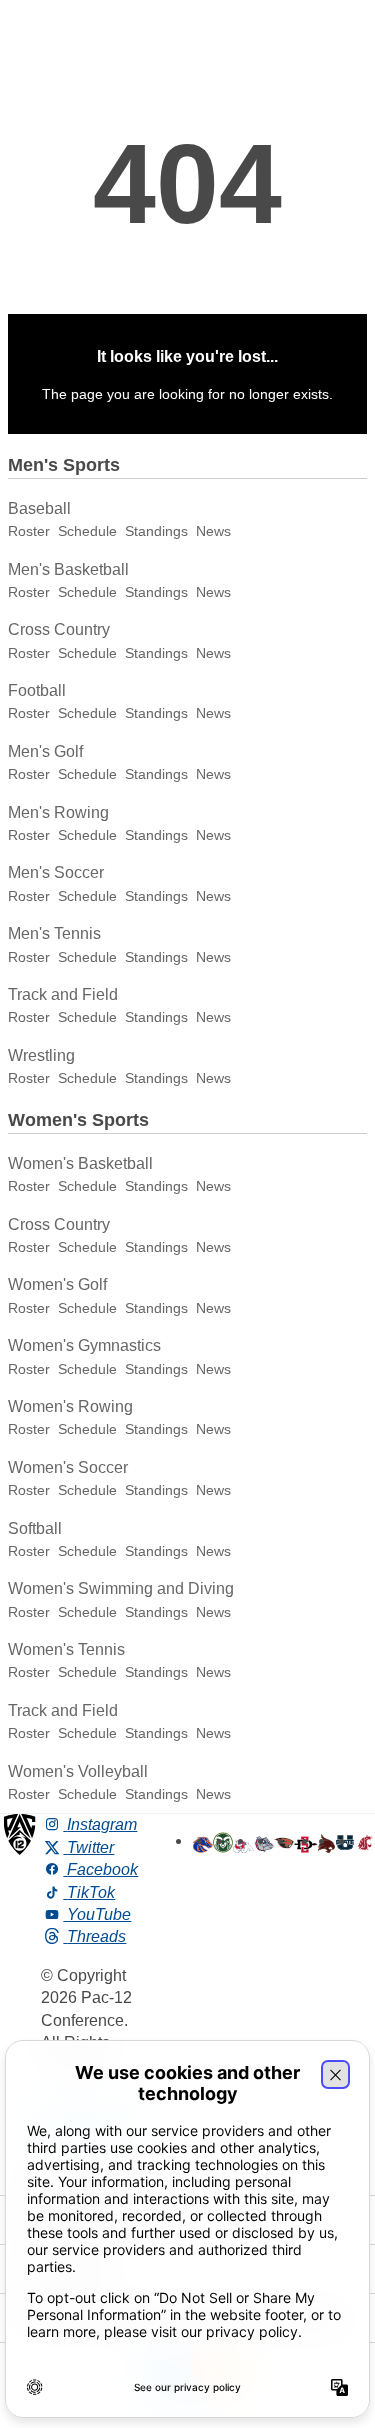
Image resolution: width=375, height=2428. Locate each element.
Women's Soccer (68, 1467)
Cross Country (59, 629)
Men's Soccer (56, 872)
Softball (35, 1528)
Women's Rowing (70, 1406)
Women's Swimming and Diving (121, 1588)
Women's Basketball (80, 1163)
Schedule (87, 531)
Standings (156, 531)
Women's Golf (57, 1284)
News (213, 531)
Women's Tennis (66, 1649)
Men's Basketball (68, 569)
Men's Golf (45, 751)
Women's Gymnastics (84, 1345)
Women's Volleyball (78, 1771)
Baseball (39, 508)
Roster (29, 531)
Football (37, 690)
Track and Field (63, 994)
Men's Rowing (58, 812)
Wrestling (41, 1055)
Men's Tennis (54, 933)
